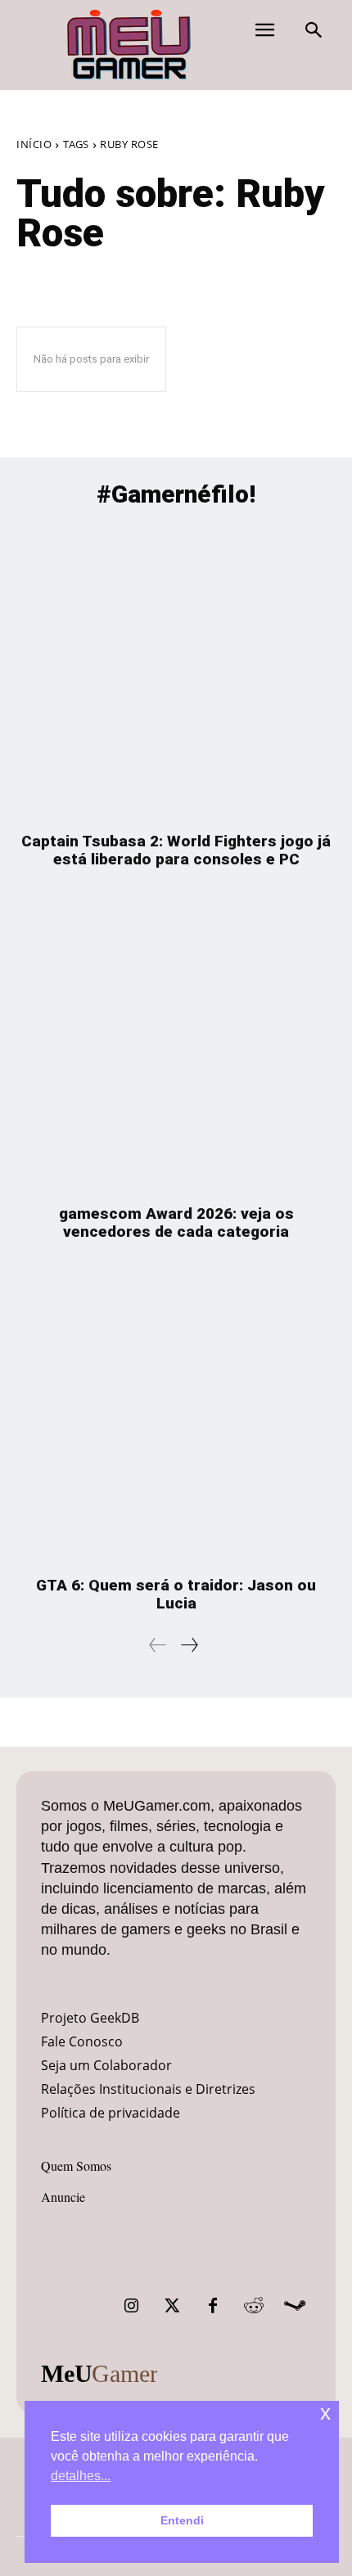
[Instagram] (131, 2306)
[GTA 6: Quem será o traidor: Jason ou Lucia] (176, 1417)
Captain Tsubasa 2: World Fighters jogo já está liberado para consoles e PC (176, 850)
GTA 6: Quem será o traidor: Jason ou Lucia (176, 1594)
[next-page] (189, 1645)
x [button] (325, 2413)
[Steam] (295, 2306)
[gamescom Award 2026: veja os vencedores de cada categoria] (176, 1045)
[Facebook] (213, 2306)
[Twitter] (172, 2306)
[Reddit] (254, 2306)
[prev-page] (158, 1645)
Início (34, 144)
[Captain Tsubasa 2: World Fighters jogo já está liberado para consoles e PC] (176, 672)
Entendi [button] (182, 2520)
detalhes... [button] (81, 2476)
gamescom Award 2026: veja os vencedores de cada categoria (176, 1223)
